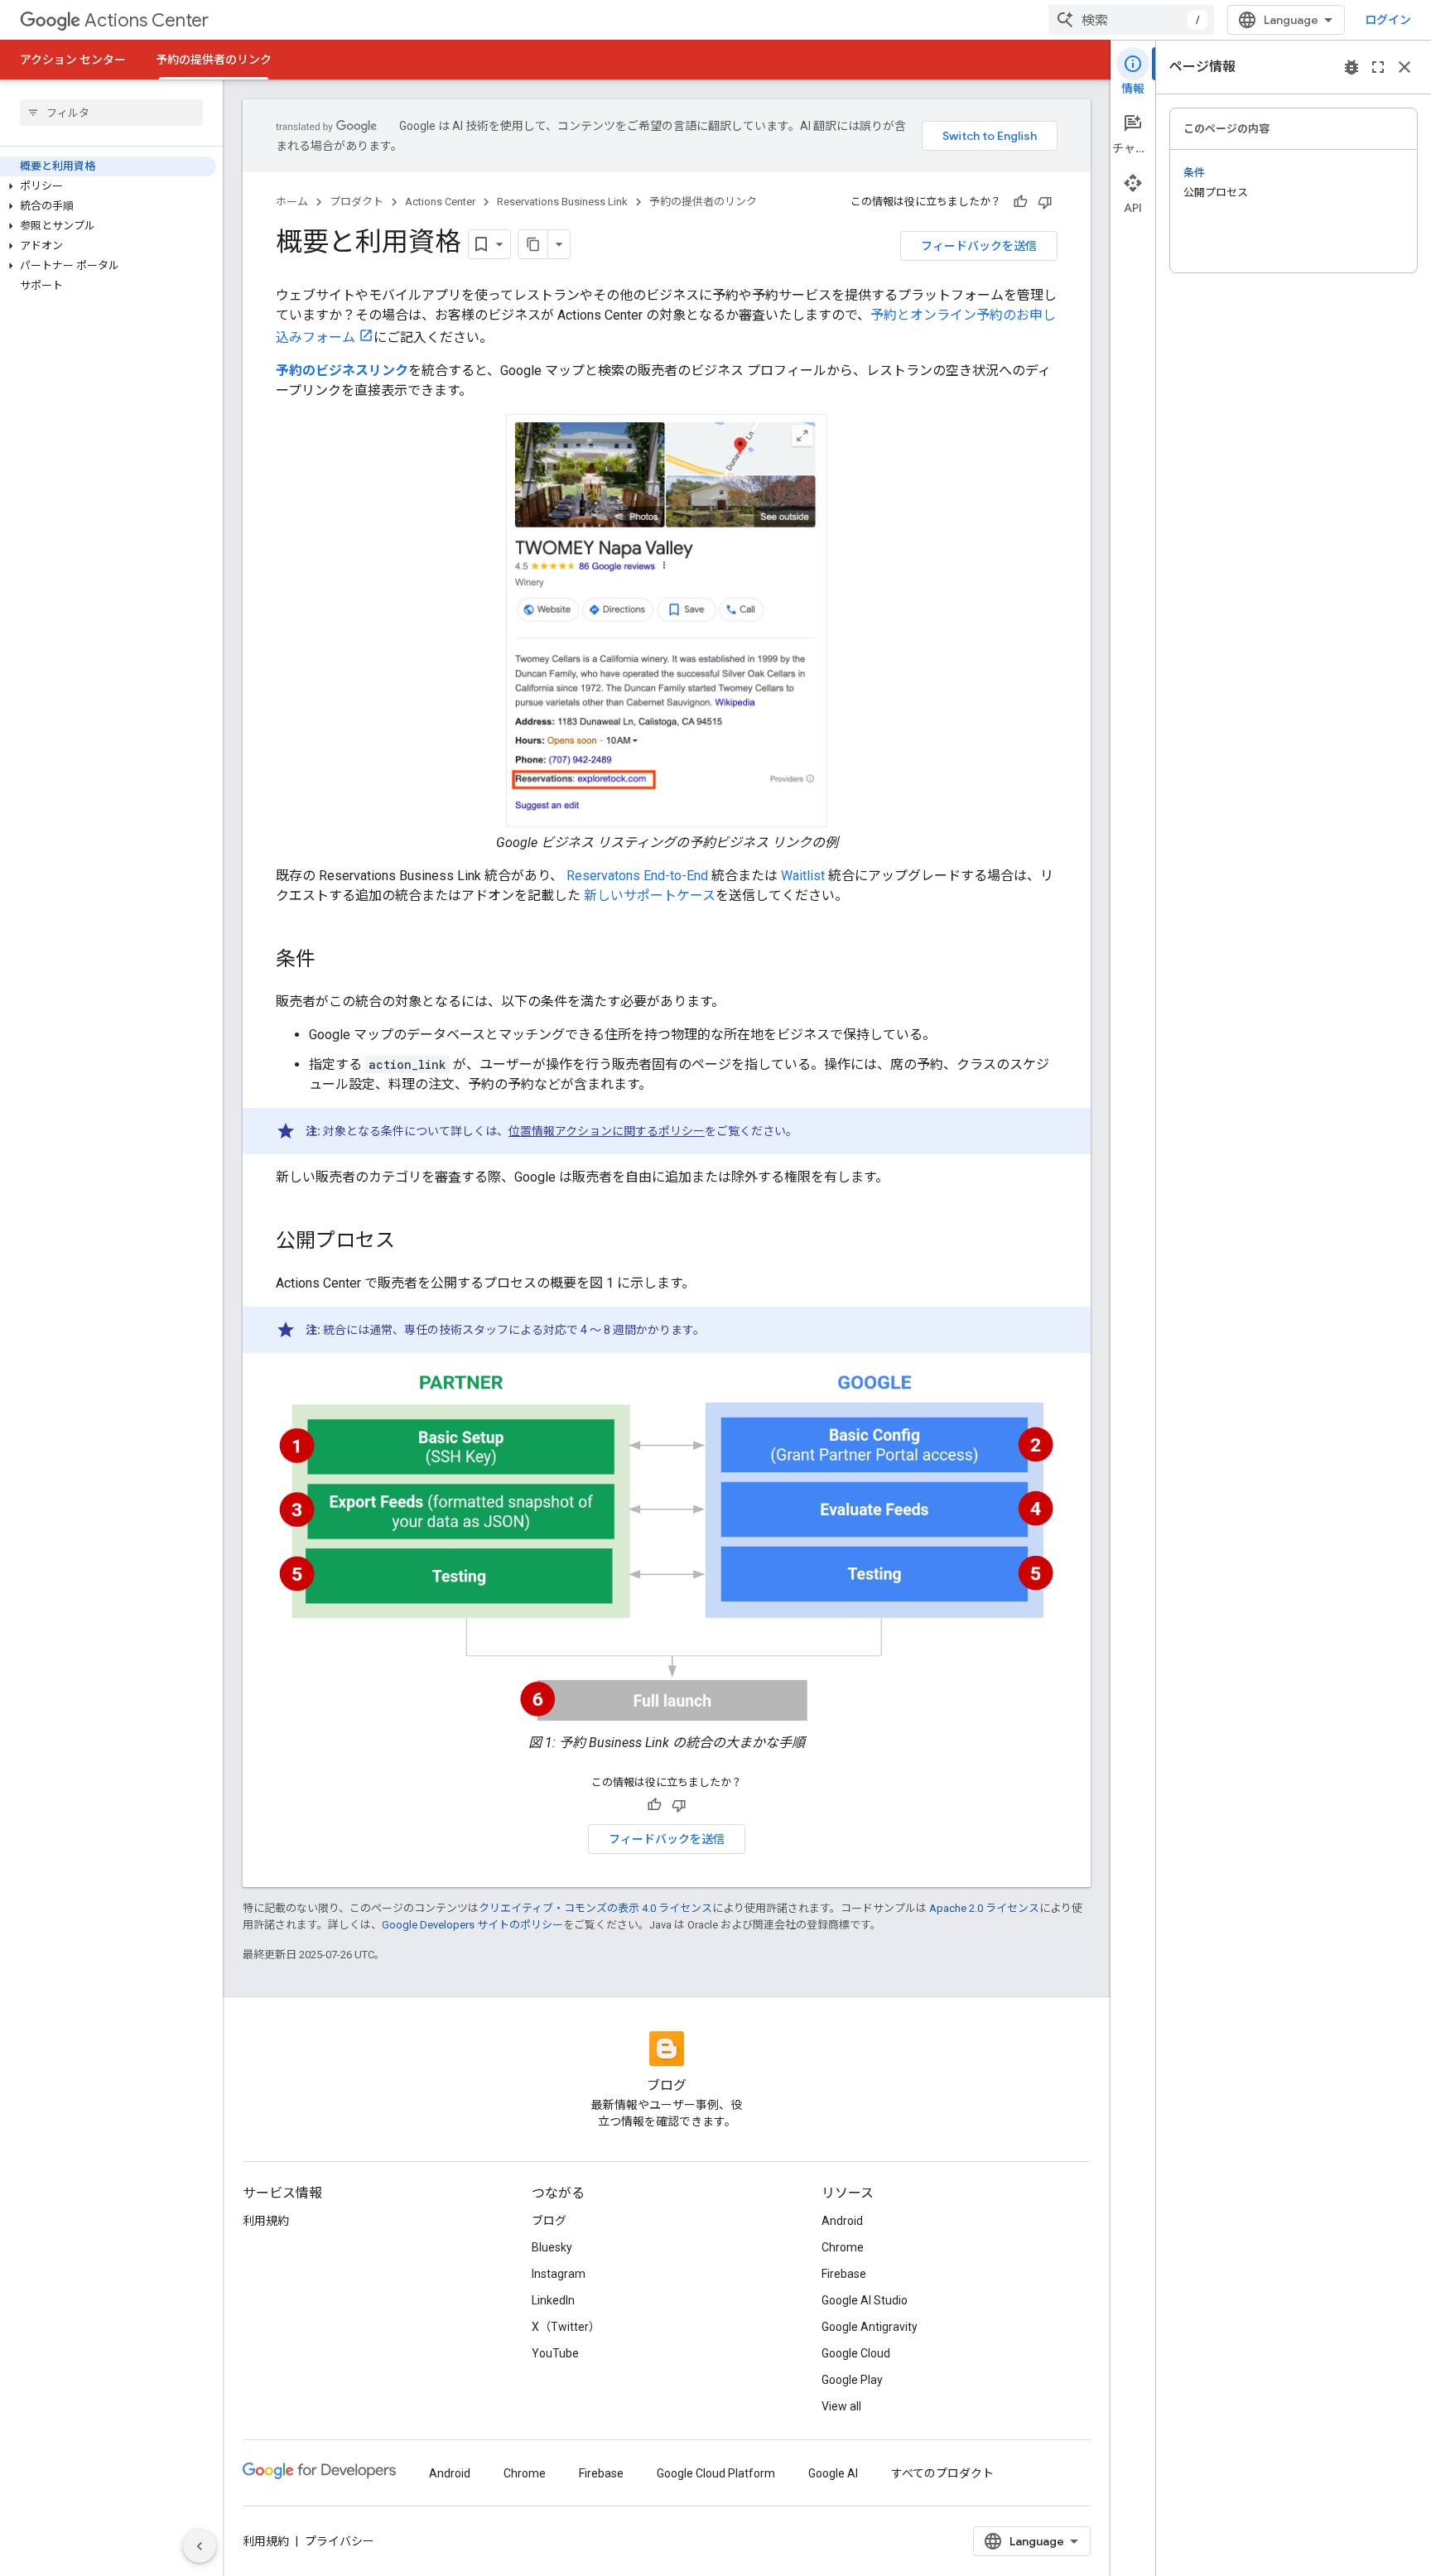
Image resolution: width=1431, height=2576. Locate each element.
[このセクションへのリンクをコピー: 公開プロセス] (412, 1242)
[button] (108, 186)
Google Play (852, 2380)
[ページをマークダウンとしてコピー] (533, 244)
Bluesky (552, 2247)
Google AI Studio (865, 2300)
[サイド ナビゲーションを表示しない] (200, 2546)
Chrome (843, 2247)
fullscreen (1378, 67)
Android (842, 2221)
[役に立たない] (1045, 202)
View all (841, 2406)
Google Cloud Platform (716, 2473)
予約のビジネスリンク (342, 371)
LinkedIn (553, 2300)
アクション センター (73, 60)
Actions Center (147, 20)
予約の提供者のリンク (214, 60)
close (1404, 67)
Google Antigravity (870, 2327)
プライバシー (340, 2541)
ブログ (549, 2221)
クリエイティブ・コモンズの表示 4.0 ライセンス (595, 1908)
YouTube (555, 2353)
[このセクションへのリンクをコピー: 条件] (332, 961)
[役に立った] (1020, 202)
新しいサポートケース (648, 896)
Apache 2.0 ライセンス (984, 1908)
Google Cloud (856, 2353)
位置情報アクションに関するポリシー (607, 1131)
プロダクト (357, 202)
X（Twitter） (566, 2327)
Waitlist (803, 876)
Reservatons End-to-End (636, 876)
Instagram (559, 2274)
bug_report (1351, 67)
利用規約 (266, 2221)
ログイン (1388, 20)
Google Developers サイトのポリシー (472, 1925)
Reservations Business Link (562, 202)
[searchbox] (111, 113)
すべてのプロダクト (942, 2473)
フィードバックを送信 (979, 246)
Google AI (833, 2473)
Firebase (844, 2274)
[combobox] (1131, 20)
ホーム (292, 202)
